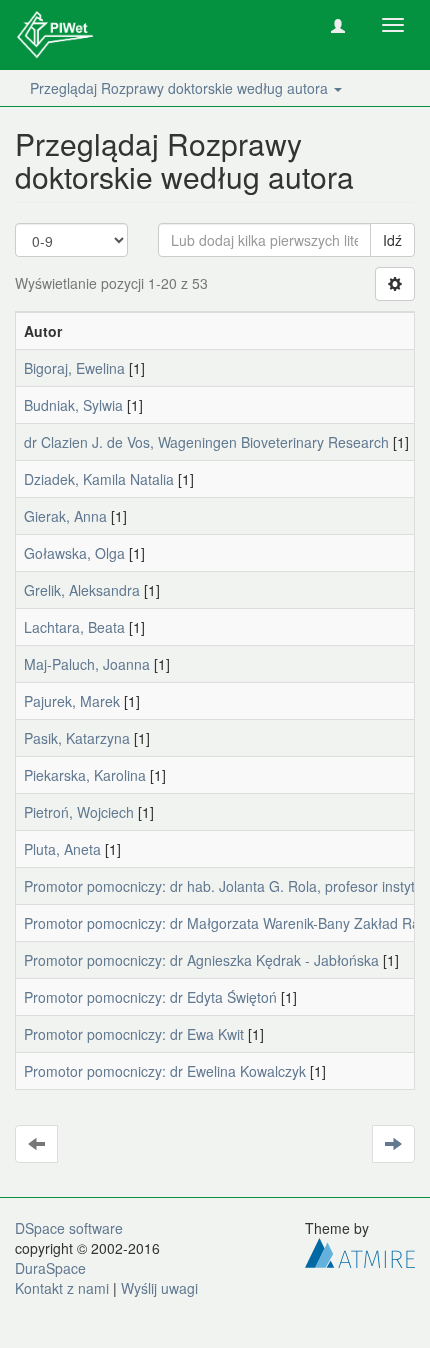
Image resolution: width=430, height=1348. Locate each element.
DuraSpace (50, 1268)
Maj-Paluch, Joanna (87, 664)
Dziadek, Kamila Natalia (99, 479)
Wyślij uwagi (159, 1288)
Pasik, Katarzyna (77, 738)
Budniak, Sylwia (73, 405)
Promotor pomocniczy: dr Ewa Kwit (134, 1034)
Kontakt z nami (62, 1288)
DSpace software (69, 1228)
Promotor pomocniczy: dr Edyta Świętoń (150, 997)
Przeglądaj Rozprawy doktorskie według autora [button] (181, 88)
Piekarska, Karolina (85, 775)
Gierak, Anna (65, 516)
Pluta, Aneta (62, 849)
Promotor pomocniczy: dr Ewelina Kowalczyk (165, 1071)
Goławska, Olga (74, 553)
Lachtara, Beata (74, 627)
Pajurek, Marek (72, 701)
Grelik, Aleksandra (82, 590)
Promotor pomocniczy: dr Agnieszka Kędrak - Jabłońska (201, 960)
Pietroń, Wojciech (79, 812)
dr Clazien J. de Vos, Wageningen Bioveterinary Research (206, 442)
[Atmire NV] (360, 1251)
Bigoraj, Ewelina (74, 368)
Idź (392, 240)
